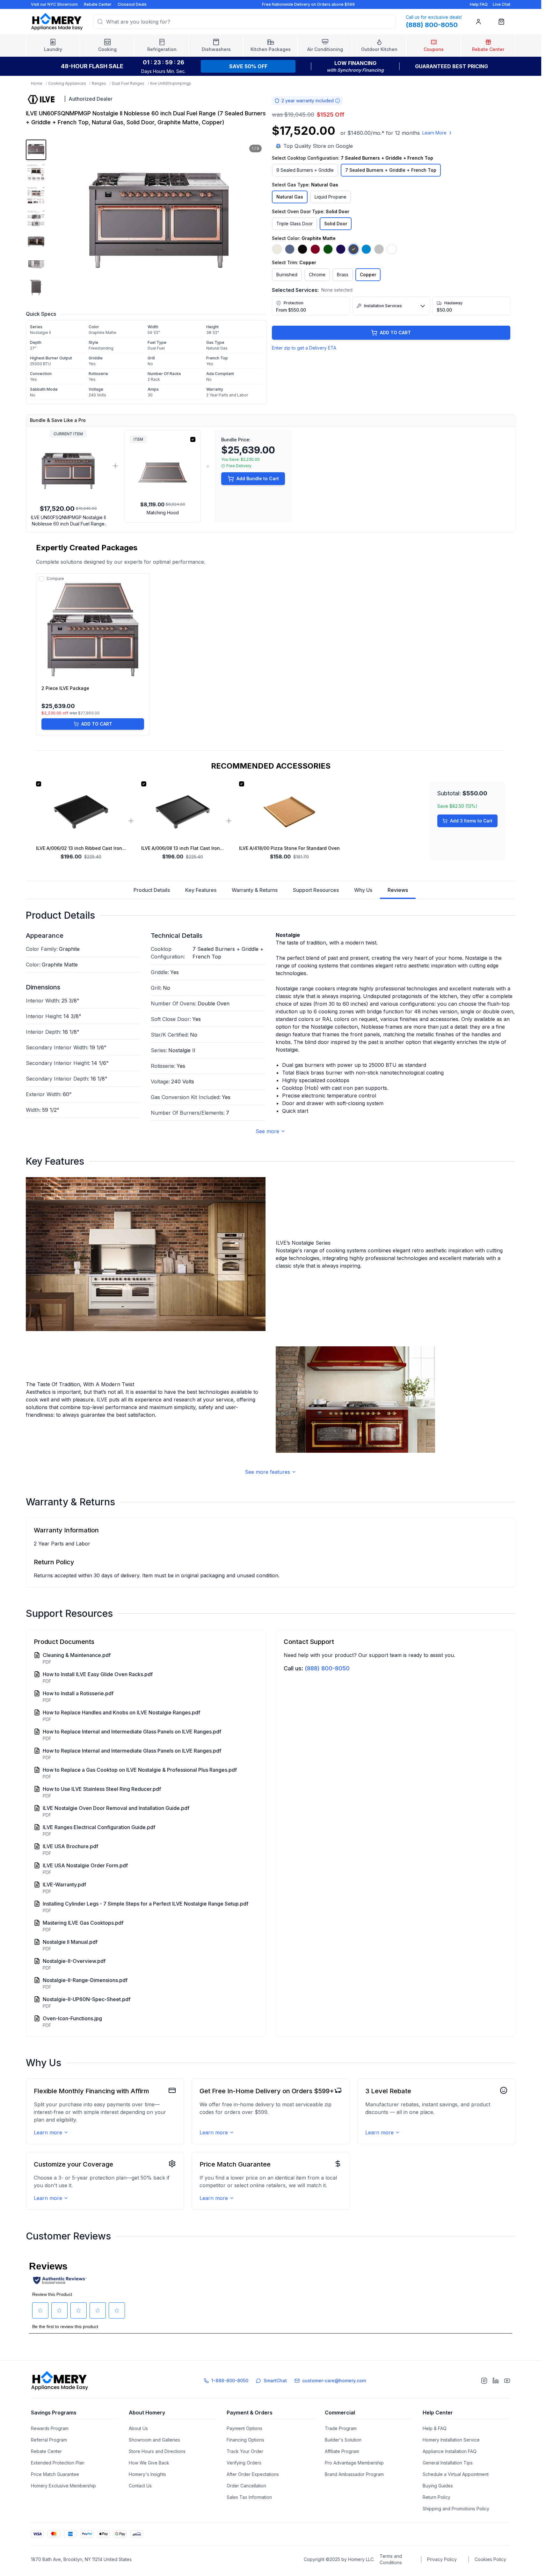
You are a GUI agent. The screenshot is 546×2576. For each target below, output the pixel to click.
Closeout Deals (132, 4)
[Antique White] (277, 249)
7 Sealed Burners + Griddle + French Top (391, 170)
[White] (392, 249)
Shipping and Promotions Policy (456, 2509)
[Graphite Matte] (353, 249)
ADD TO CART (395, 333)
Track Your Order (245, 2451)
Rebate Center (98, 4)
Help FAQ (479, 4)
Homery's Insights (147, 2474)
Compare (55, 579)
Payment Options (244, 2428)
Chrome (317, 275)
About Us (138, 2428)
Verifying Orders (244, 2463)
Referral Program (49, 2440)
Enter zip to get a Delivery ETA (304, 348)
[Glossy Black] (302, 249)
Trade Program (341, 2428)
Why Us (363, 890)
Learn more (48, 2132)
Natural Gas (290, 197)
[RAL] (366, 249)
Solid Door (336, 224)
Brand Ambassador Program (354, 2474)
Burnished (287, 275)
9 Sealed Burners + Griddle (305, 170)
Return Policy (437, 2497)
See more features (267, 1472)
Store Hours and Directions (157, 2451)
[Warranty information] (338, 101)
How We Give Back (149, 2463)
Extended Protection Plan (58, 2463)
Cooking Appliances (67, 83)
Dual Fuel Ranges (128, 83)
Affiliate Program (342, 2451)
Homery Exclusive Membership (63, 2486)
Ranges (99, 83)
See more (267, 1131)
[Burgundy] (315, 249)
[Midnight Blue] (341, 249)
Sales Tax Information (249, 2497)
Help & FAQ (435, 2428)
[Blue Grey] (290, 249)
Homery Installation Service (451, 2440)
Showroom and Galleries (154, 2440)
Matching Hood (163, 513)
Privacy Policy (442, 2559)
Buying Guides (438, 2486)
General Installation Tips (448, 2463)
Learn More (434, 133)
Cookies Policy (490, 2559)
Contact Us (140, 2486)
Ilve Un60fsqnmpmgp (171, 83)
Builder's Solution (343, 2440)
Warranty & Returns (255, 890)
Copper (368, 275)
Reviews (398, 890)
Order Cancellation (246, 2486)
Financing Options (245, 2440)
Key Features (201, 890)
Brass (343, 275)
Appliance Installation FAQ (450, 2451)
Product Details (152, 890)
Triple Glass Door (295, 224)
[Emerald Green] (328, 249)
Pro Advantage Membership (354, 2463)
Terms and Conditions (391, 2559)
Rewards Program (50, 2428)
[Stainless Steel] (379, 249)
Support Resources (316, 890)
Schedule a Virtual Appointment (456, 2474)
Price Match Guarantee (55, 2474)
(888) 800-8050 (327, 1668)
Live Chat (502, 4)
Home (37, 83)
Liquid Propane (331, 197)
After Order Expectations (253, 2474)
